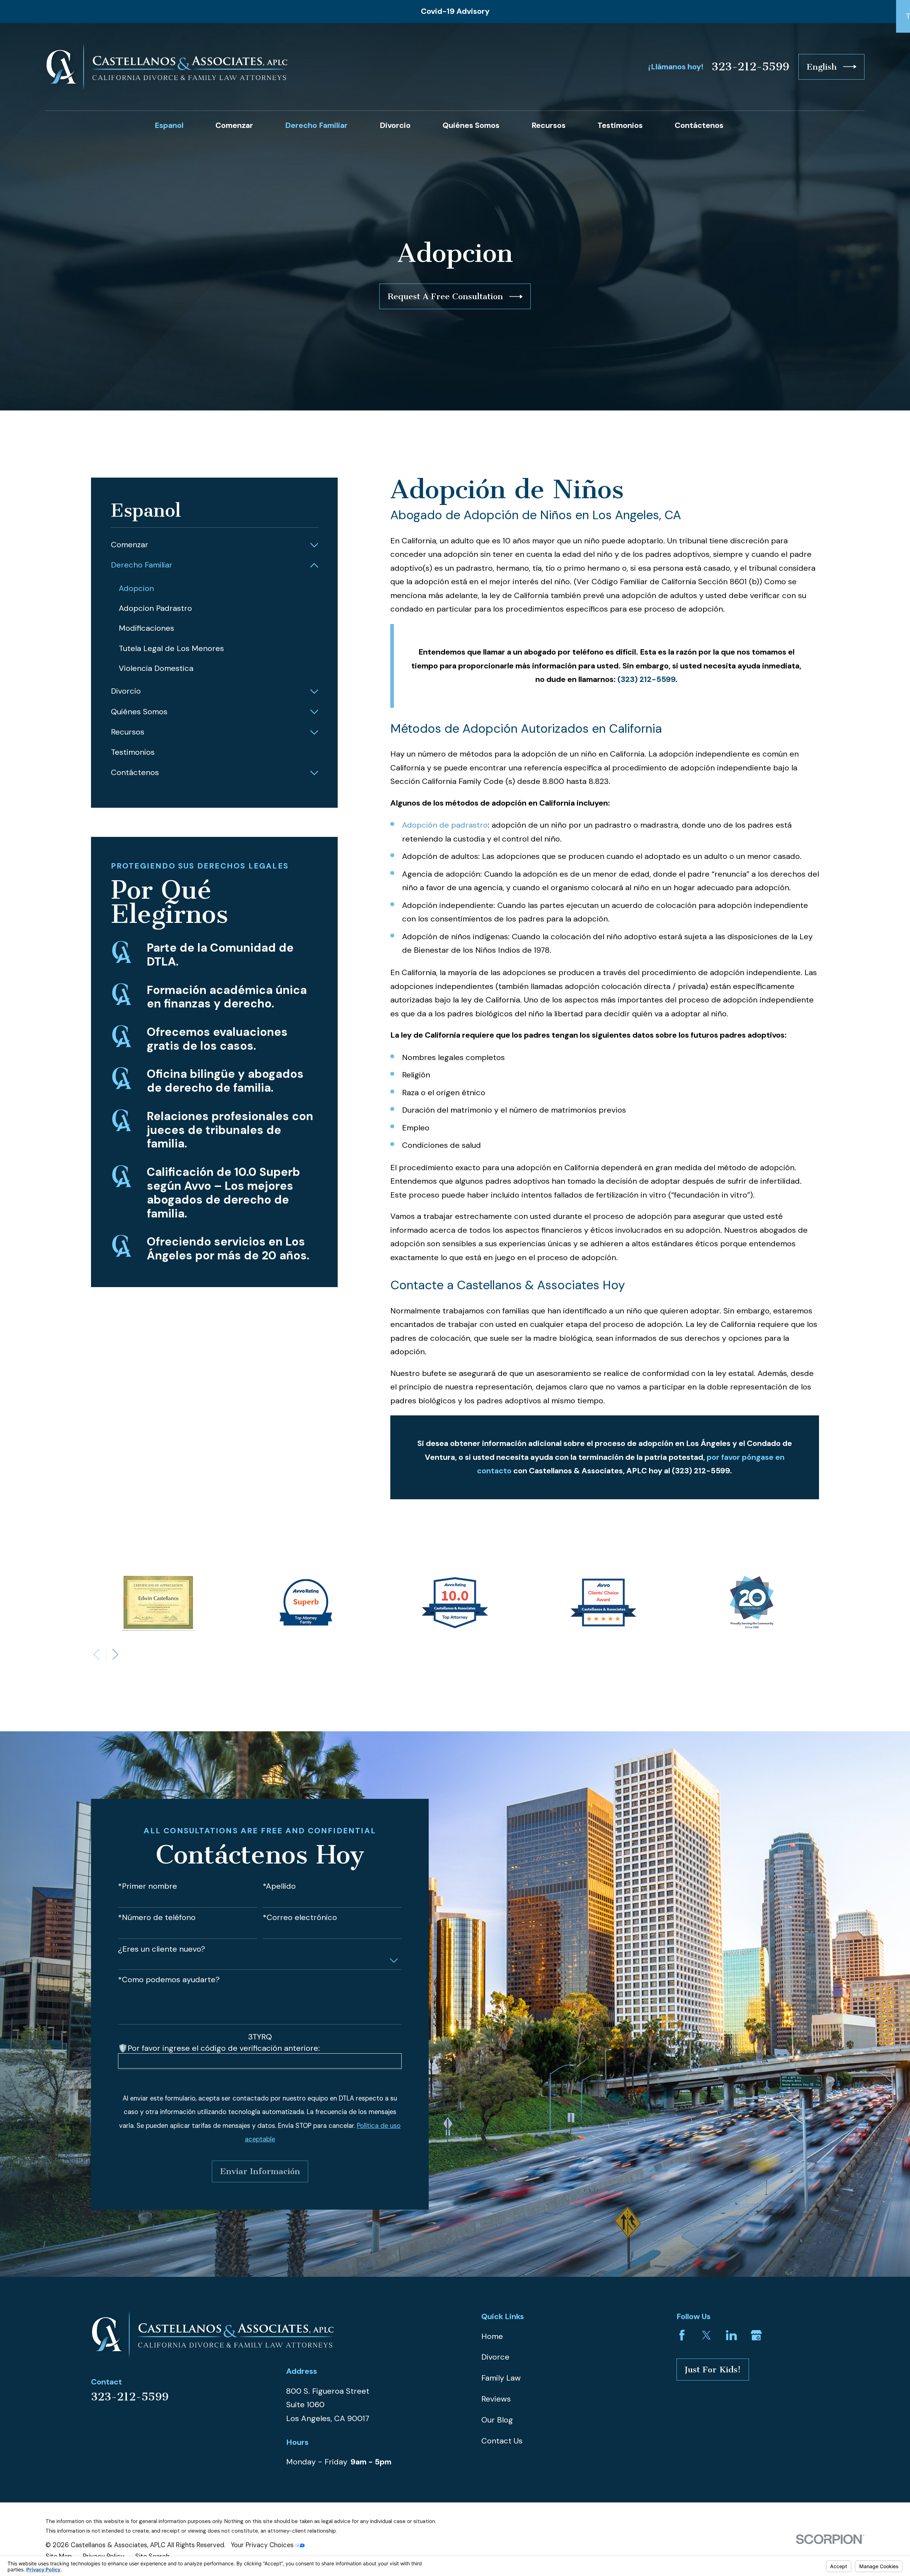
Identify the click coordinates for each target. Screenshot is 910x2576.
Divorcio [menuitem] (395, 125)
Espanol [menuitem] (169, 125)
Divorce (495, 2357)
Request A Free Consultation (445, 296)
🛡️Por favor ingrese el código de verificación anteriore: (219, 2048)
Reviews (496, 2399)
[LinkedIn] (731, 2335)
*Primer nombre (148, 1886)
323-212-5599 (750, 67)
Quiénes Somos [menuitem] (471, 125)
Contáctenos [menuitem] (699, 125)
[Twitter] (706, 2335)
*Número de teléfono (157, 1918)
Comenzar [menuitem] (234, 125)
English (822, 67)
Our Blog (497, 2420)
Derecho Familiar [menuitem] (316, 125)
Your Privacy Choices (263, 2545)
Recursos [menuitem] (548, 125)
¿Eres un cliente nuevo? (162, 1949)
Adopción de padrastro (445, 825)
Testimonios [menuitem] (620, 125)
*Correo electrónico (300, 1918)
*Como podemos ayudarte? (169, 1980)
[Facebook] (682, 2335)
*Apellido (279, 1886)
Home (492, 2336)
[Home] (166, 67)
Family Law (501, 2378)
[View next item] (115, 1654)
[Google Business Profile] (756, 2335)
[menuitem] (208, 545)
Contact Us (502, 2441)
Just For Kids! (713, 2370)
